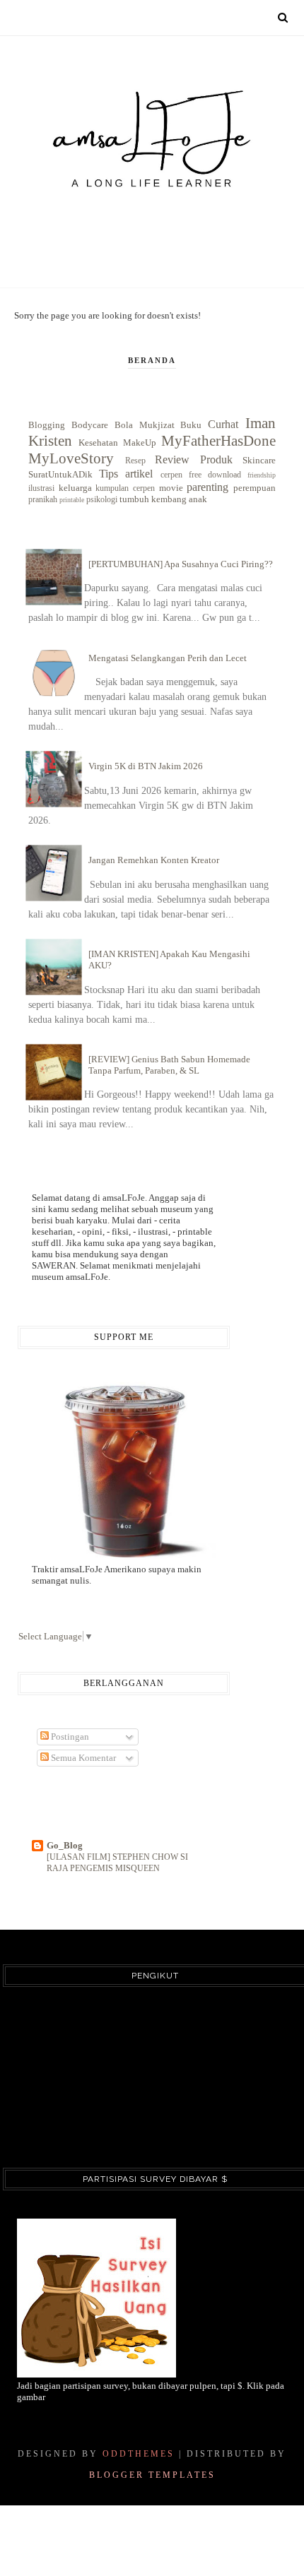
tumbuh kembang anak (163, 499)
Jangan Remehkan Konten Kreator (154, 860)
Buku (191, 425)
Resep (135, 461)
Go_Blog (65, 1845)
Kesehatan (98, 443)
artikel (139, 474)
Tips (109, 474)
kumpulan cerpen (125, 488)
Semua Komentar (82, 1758)
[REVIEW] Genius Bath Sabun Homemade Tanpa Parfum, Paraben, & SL (169, 1065)
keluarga (75, 488)
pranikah (43, 500)
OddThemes (139, 2454)
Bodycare (90, 425)
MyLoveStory (71, 458)
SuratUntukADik (60, 474)
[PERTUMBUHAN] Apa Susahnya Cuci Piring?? (181, 564)
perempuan (255, 488)
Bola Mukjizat (145, 425)
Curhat (223, 424)
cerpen (171, 475)
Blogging (47, 425)
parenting (207, 487)
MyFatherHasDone (218, 440)
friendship (262, 475)
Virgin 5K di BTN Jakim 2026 (146, 766)
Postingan (69, 1737)
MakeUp (140, 443)
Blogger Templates (152, 2475)
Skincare (259, 460)
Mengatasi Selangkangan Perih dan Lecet (168, 658)
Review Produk (194, 459)
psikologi (102, 500)
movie (171, 488)
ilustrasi (41, 488)
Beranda (152, 360)
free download (215, 475)
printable (72, 500)
